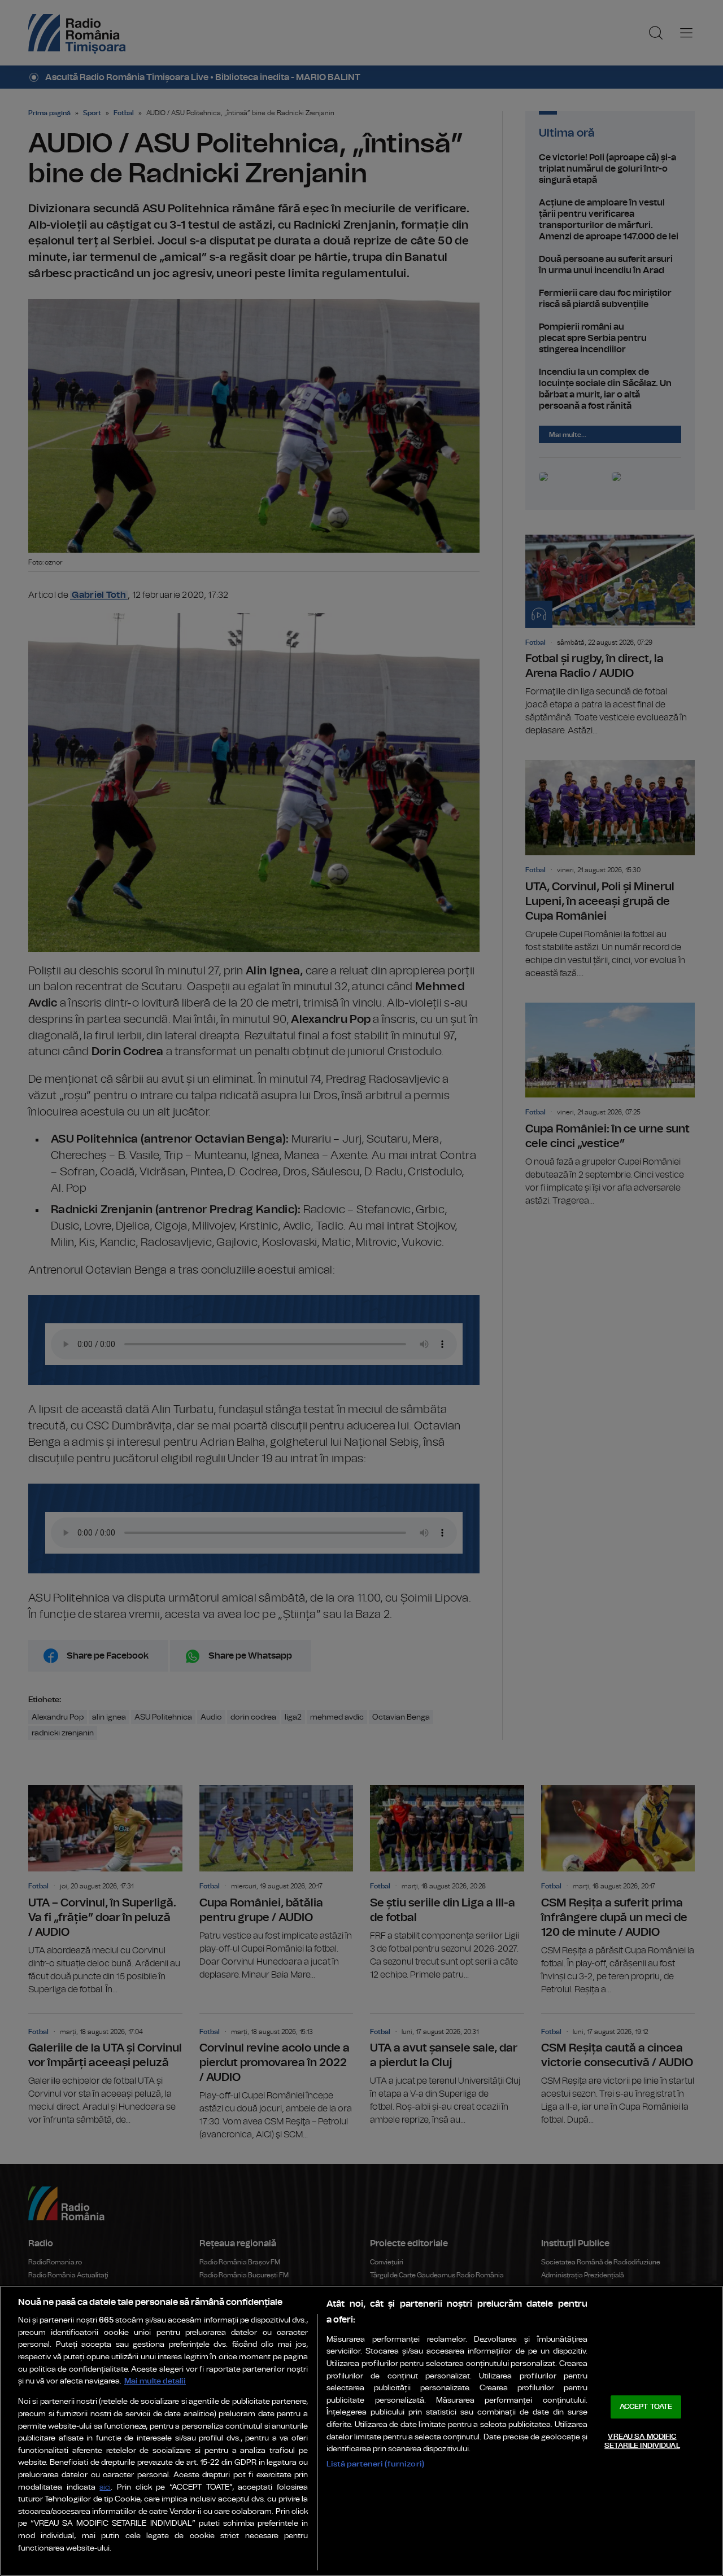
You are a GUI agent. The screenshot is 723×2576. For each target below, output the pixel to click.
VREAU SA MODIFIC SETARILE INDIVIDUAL (642, 2441)
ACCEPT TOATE (646, 2407)
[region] (361, 2431)
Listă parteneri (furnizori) (375, 2464)
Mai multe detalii (155, 2381)
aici (105, 2488)
